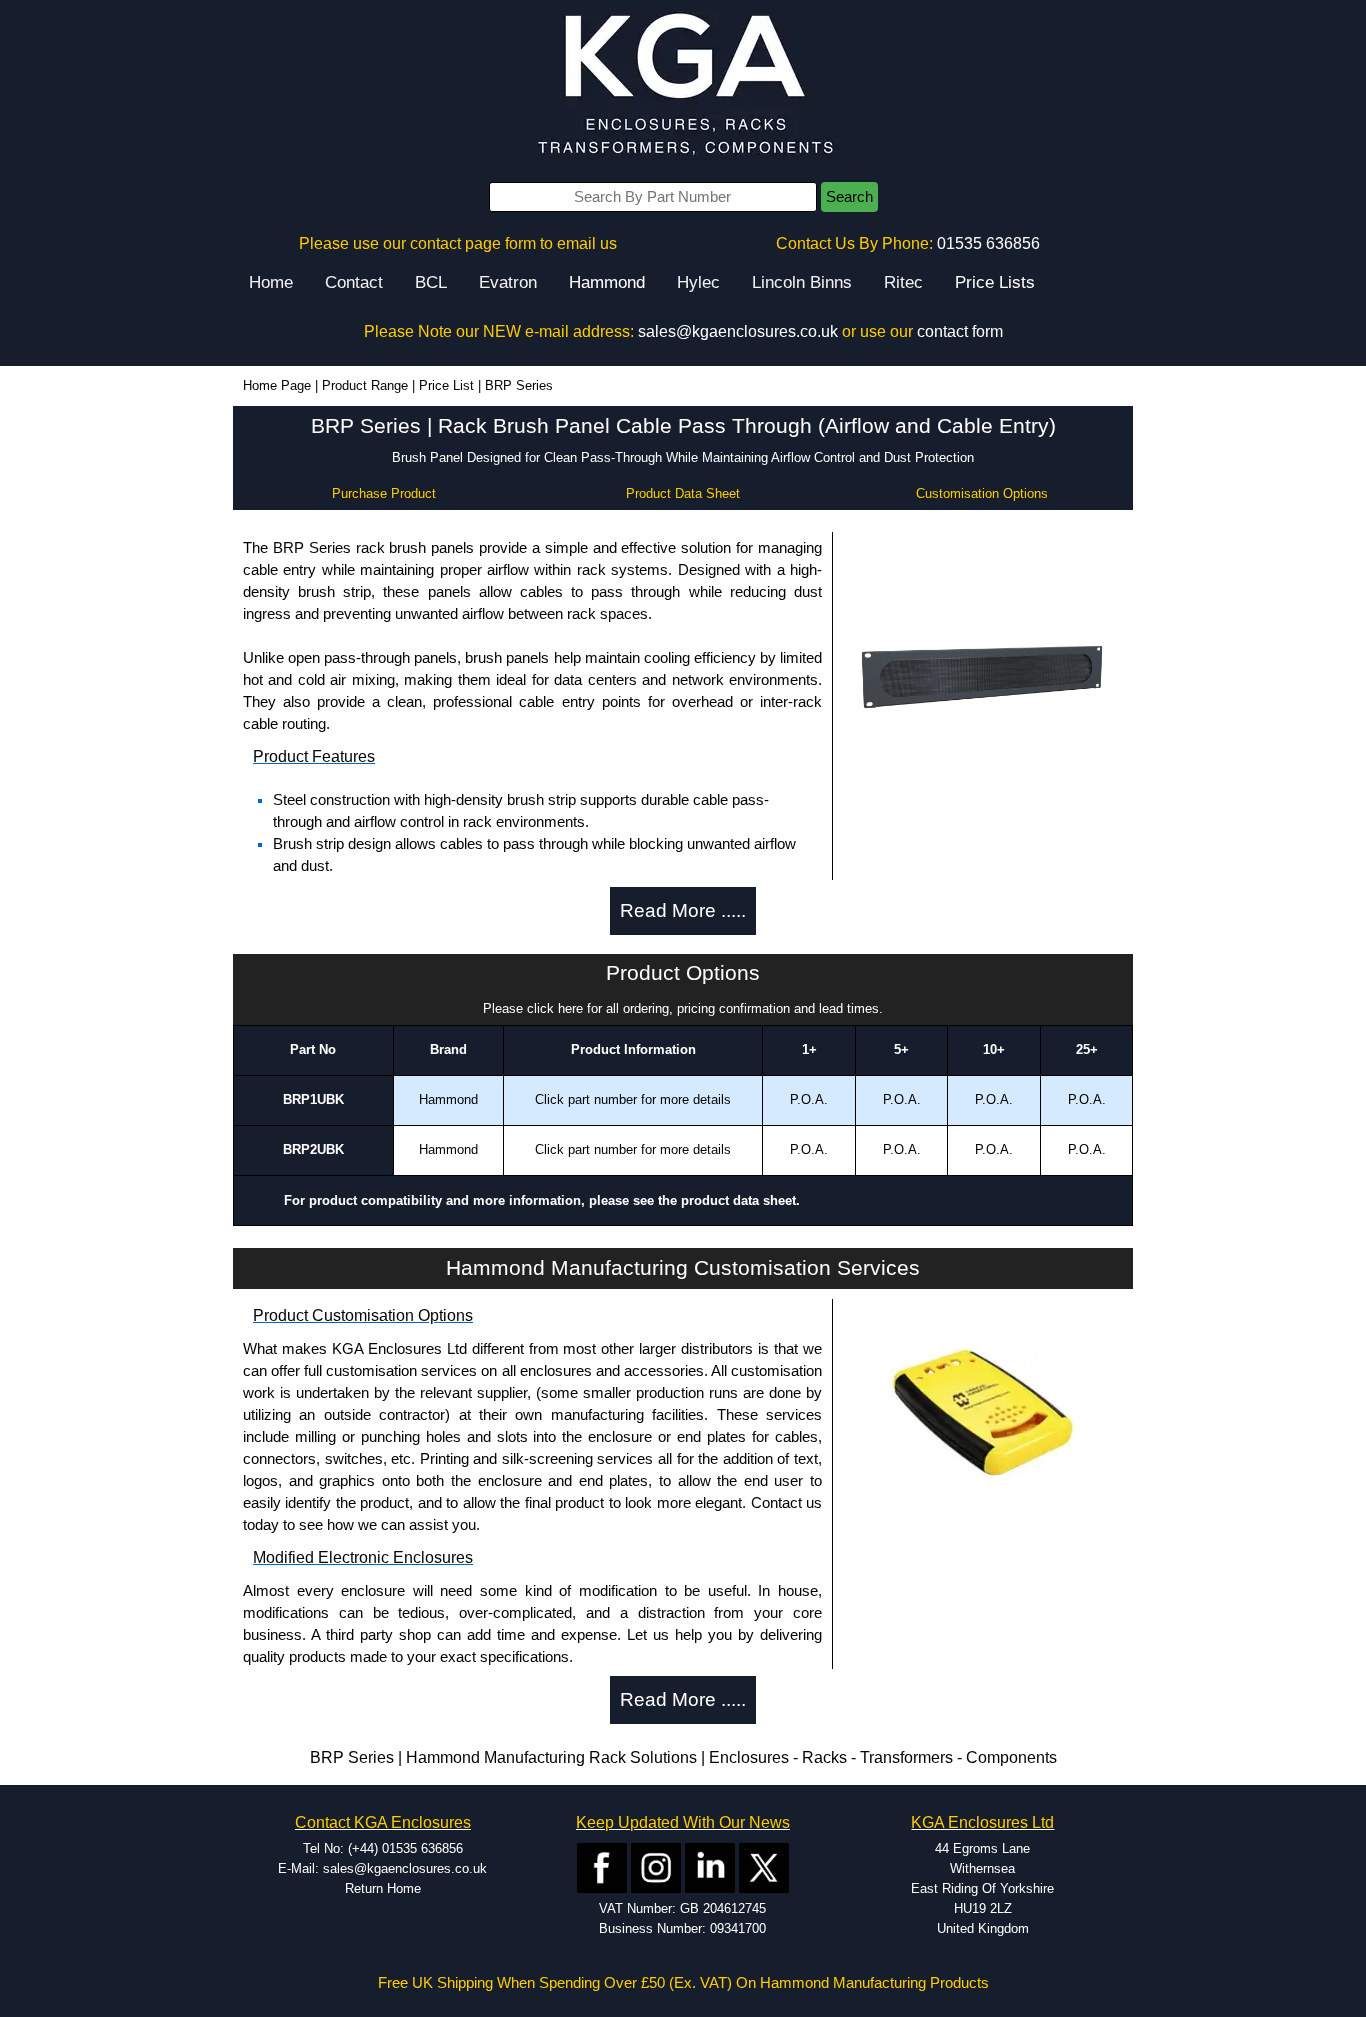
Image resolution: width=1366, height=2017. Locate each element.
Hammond (607, 282)
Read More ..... (683, 910)
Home (271, 282)
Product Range (365, 385)
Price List (446, 385)
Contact (354, 282)
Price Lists (995, 282)
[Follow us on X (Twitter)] (764, 1866)
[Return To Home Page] (683, 85)
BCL (431, 282)
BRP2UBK (313, 1149)
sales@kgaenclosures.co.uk (738, 331)
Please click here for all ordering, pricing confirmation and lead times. (683, 1008)
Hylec (698, 282)
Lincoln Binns (802, 282)
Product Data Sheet (683, 493)
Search (849, 197)
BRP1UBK (313, 1099)
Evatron (508, 282)
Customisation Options (982, 493)
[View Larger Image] (983, 673)
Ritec (903, 282)
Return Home (383, 1888)
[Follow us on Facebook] (602, 1866)
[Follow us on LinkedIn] (710, 1866)
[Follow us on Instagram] (656, 1866)
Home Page (277, 385)
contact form (960, 331)
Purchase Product (384, 493)
